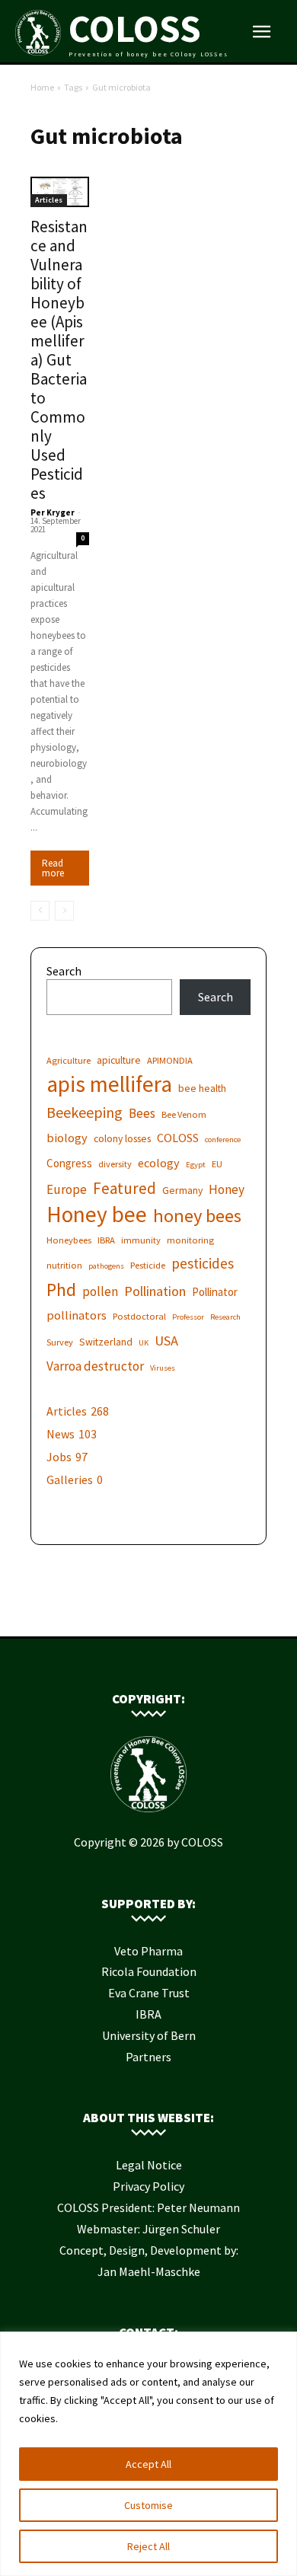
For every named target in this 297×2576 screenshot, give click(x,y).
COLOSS (178, 1138)
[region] (148, 2454)
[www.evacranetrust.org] (126, 1613)
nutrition (64, 1265)
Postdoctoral (139, 1316)
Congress (69, 1163)
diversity (115, 1164)
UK (144, 1343)
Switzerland (106, 1342)
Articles (49, 200)
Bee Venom (184, 1114)
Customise (148, 2505)
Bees (142, 1114)
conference (223, 1140)
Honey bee (97, 1214)
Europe (67, 1190)
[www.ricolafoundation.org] (103, 1613)
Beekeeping (85, 1112)
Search (64, 971)
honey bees (197, 1216)
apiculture (119, 1060)
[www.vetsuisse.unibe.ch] (171, 1613)
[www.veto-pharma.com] (148, 1613)
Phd (61, 1290)
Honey (227, 1190)
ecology (159, 1163)
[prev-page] (40, 911)
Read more (53, 868)
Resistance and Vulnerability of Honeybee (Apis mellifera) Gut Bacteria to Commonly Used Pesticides (59, 360)
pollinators (77, 1315)
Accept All (148, 2464)
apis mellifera (109, 1084)
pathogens (106, 1266)
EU (217, 1164)
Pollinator (215, 1292)
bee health (202, 1088)
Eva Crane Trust (149, 1993)
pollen (100, 1292)
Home (42, 87)
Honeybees (69, 1240)
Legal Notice (149, 2165)
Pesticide (148, 1265)
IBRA (106, 1240)
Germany (182, 1190)
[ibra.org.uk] (194, 1613)
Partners (148, 2057)
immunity (141, 1240)
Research (225, 1317)
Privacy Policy (148, 2186)
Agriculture (69, 1060)
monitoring (190, 1240)
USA (166, 1341)
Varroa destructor (95, 1366)
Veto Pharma (148, 1951)
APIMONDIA (170, 1060)
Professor (188, 1317)
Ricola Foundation (149, 1971)
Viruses (163, 1368)
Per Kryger (53, 512)
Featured (125, 1188)
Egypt (196, 1165)
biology (67, 1138)
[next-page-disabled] (64, 911)
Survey (60, 1342)
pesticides (203, 1264)
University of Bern (149, 2035)
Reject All (148, 2546)
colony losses (122, 1138)
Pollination (155, 1291)
